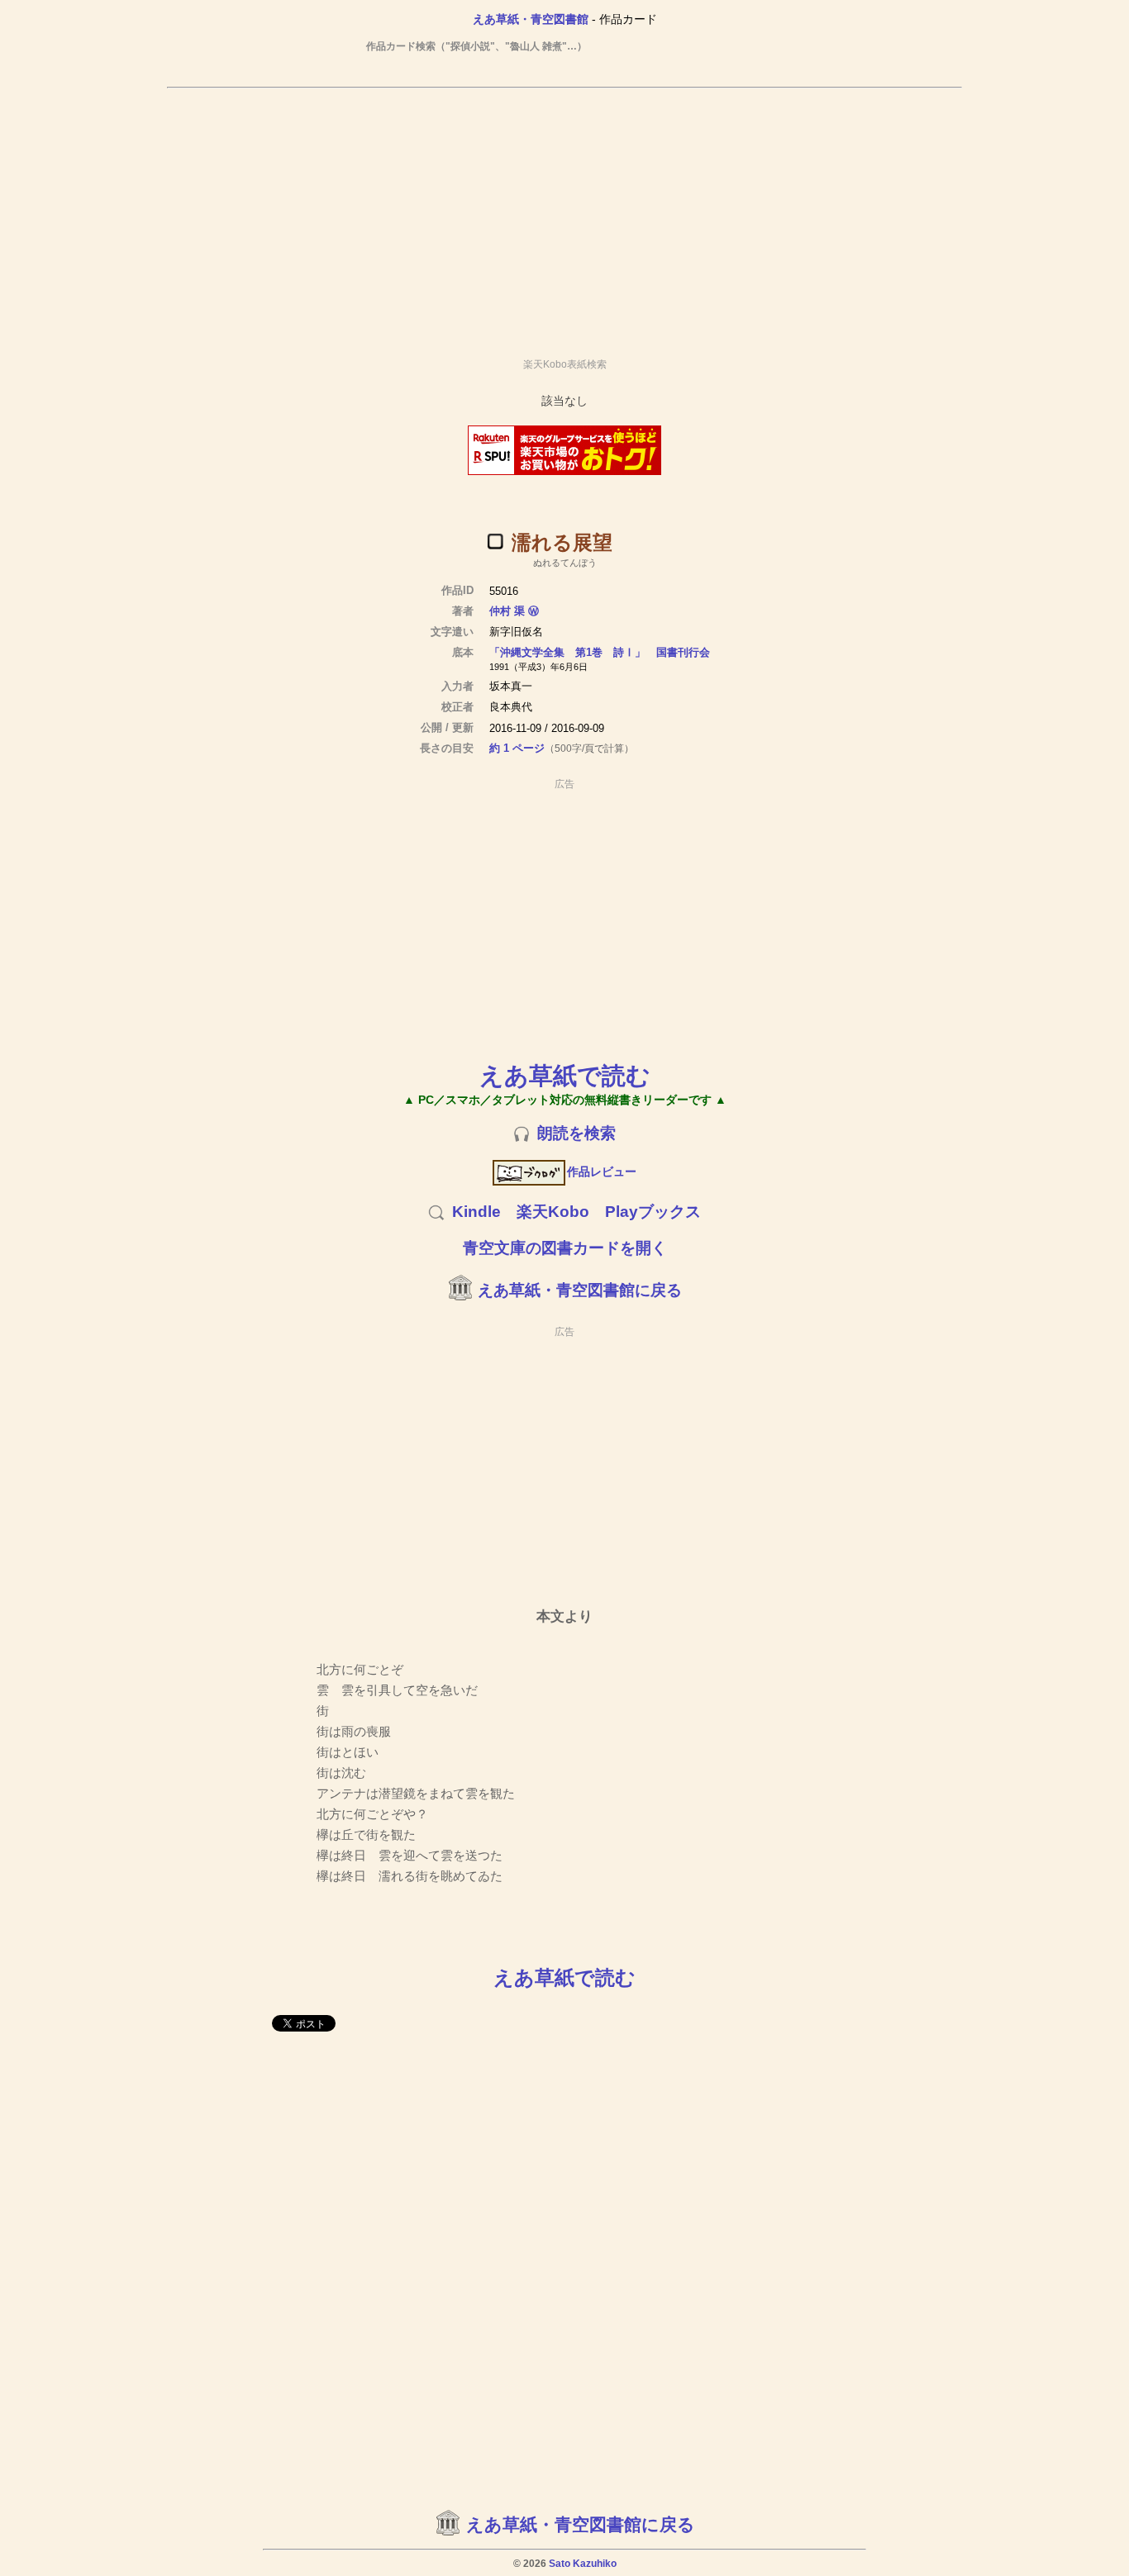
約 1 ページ (517, 748)
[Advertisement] (564, 216)
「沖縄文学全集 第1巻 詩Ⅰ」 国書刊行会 (600, 652)
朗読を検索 (576, 1133)
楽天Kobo (553, 1212)
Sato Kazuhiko (583, 2564)
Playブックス (653, 1212)
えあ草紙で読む (565, 1075)
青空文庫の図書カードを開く (565, 1248)
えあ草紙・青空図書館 (531, 19)
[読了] (495, 541)
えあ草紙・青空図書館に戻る (580, 1290)
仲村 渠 (507, 611)
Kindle (476, 1212)
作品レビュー (602, 1172)
